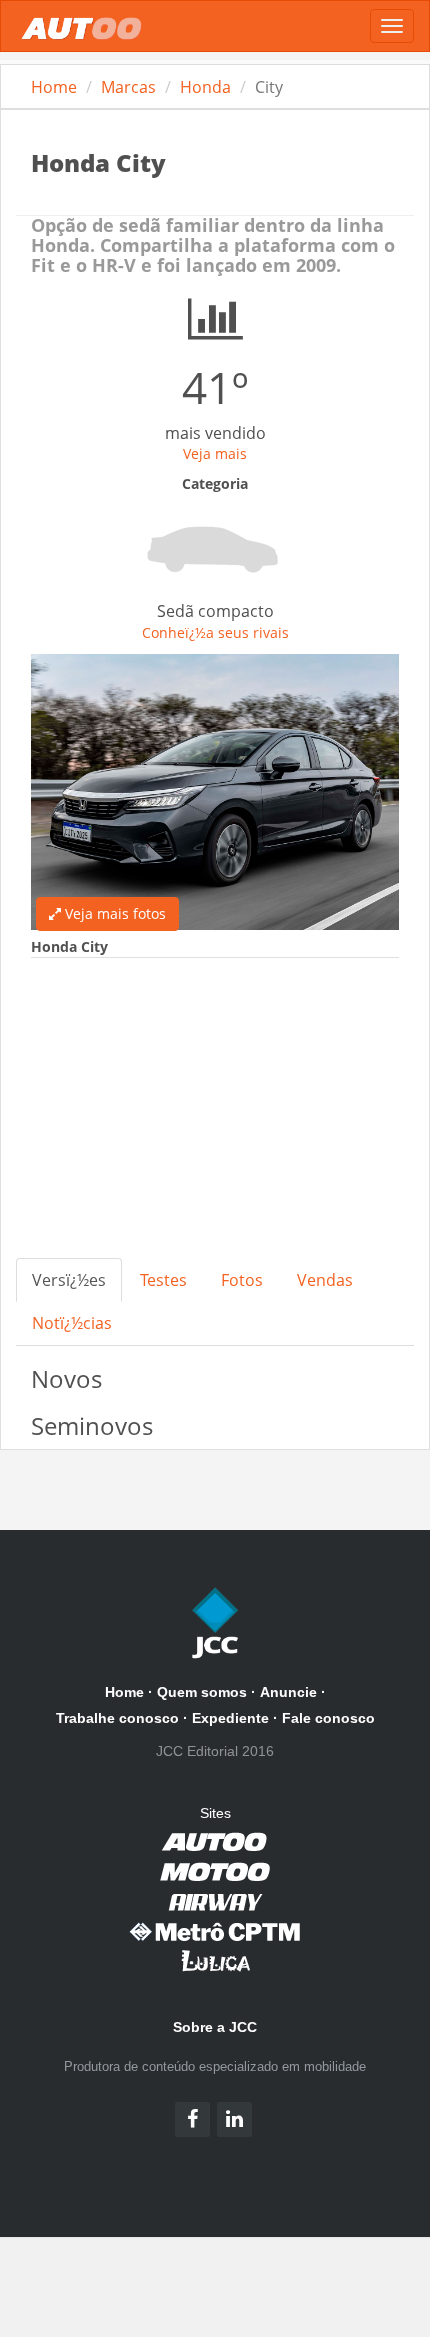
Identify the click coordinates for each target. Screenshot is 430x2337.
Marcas (128, 87)
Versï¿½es (69, 1280)
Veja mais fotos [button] (113, 913)
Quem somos (202, 1692)
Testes (163, 1280)
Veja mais (215, 453)
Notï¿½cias (72, 1323)
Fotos (242, 1280)
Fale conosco (328, 1718)
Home (54, 87)
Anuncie (288, 1692)
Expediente (230, 1718)
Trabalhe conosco (117, 1718)
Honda (205, 87)
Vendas (325, 1280)
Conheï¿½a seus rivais (215, 632)
